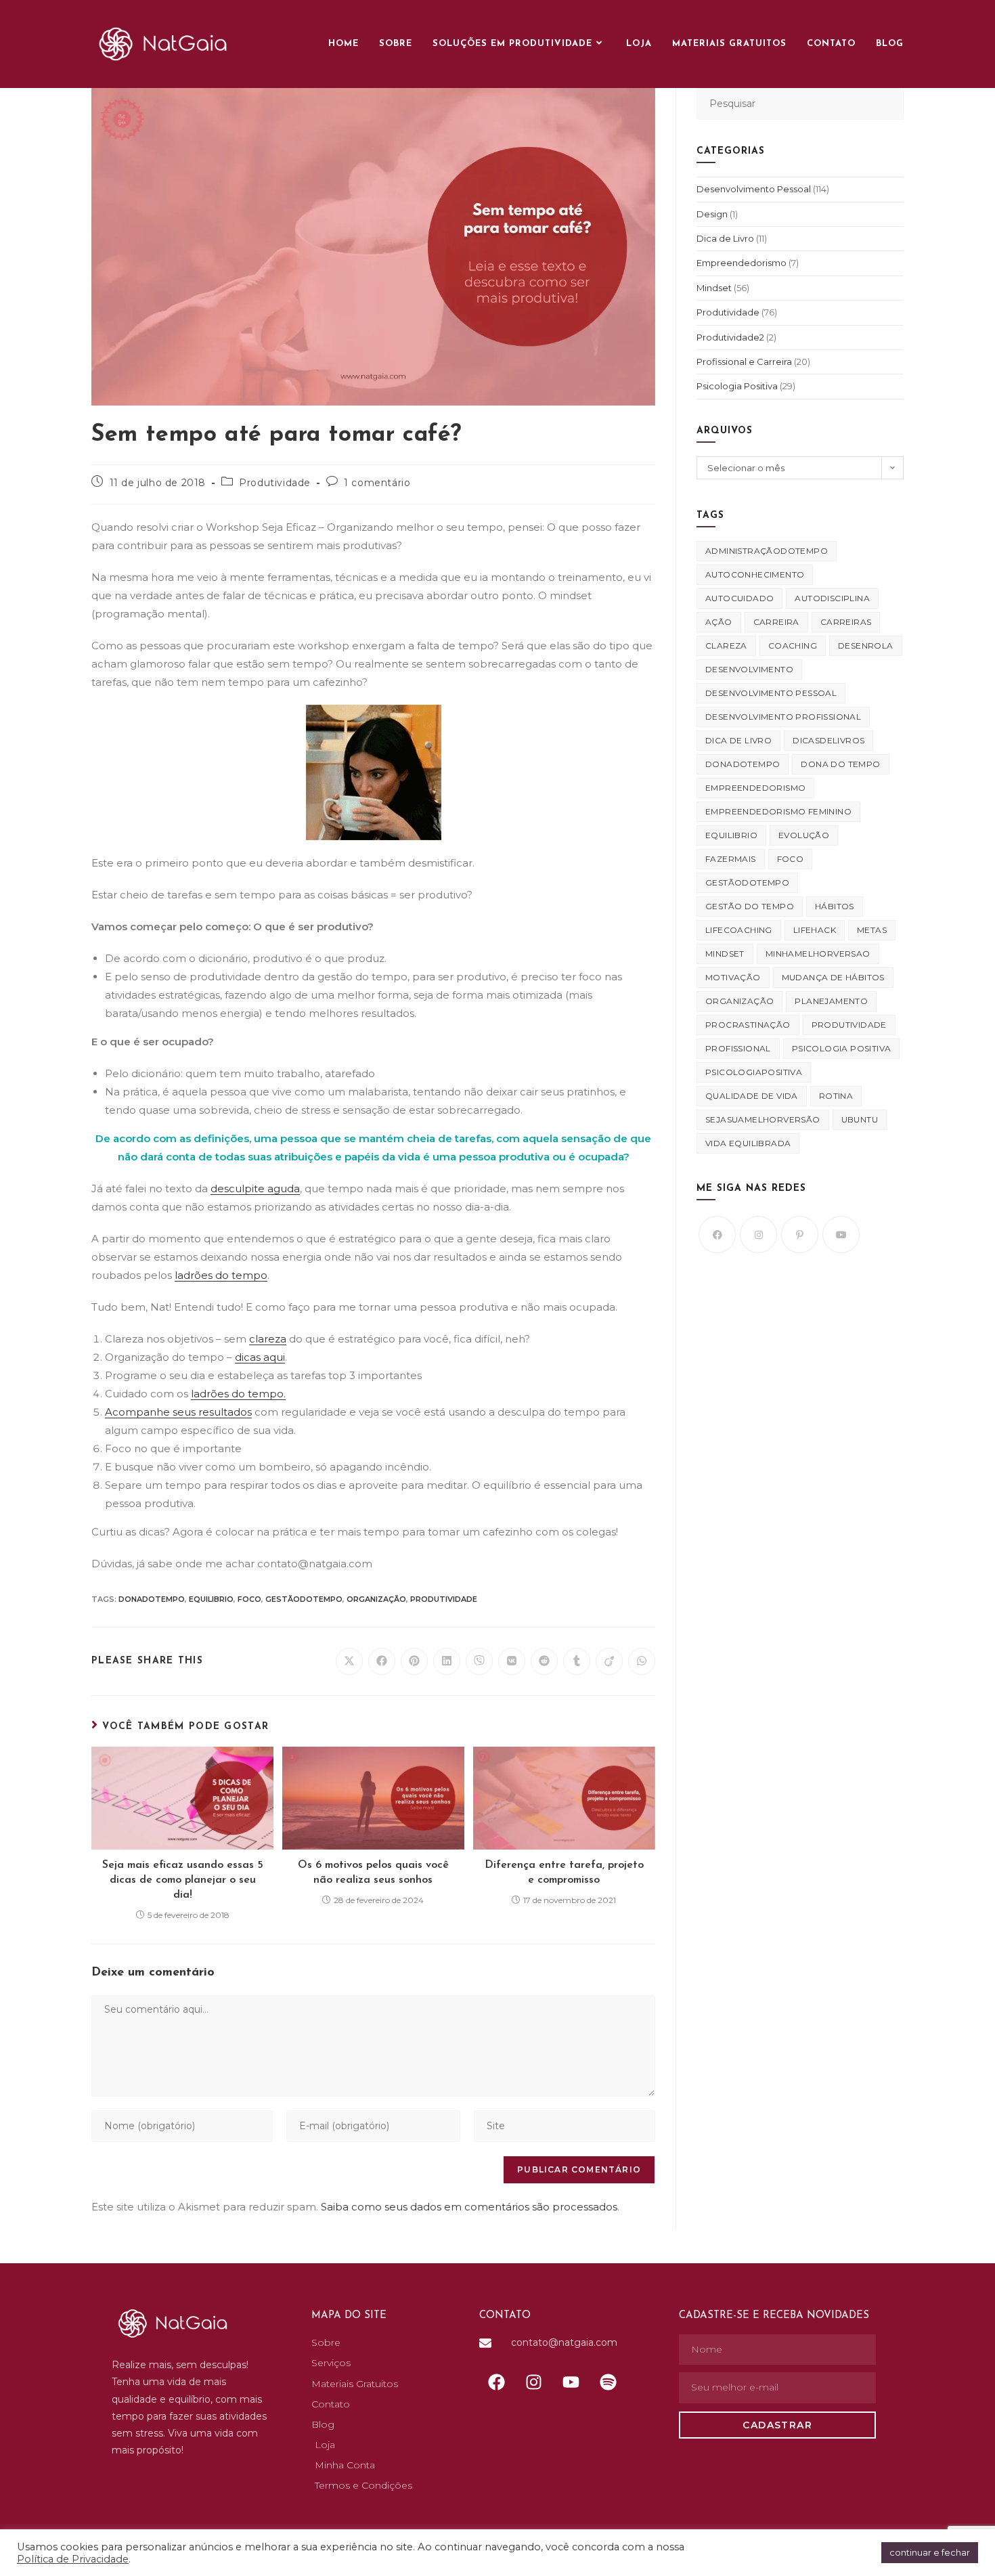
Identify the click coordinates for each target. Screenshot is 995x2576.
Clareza (726, 646)
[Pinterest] (800, 1235)
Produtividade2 (730, 337)
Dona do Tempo (840, 764)
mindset (725, 954)
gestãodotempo (304, 1599)
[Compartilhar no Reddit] (544, 1661)
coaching (793, 646)
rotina (836, 1096)
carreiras (846, 622)
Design (712, 214)
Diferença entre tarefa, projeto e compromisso (564, 1873)
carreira (776, 622)
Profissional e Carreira (744, 362)
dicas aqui (260, 1357)
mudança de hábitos (833, 977)
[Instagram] (758, 1235)
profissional (738, 1048)
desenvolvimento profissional (783, 717)
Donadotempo (152, 1599)
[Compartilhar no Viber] (479, 1661)
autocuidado (739, 598)
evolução (804, 835)
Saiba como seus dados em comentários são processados (469, 2207)
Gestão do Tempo (750, 906)
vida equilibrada (748, 1143)
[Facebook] (717, 1235)
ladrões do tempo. (238, 1394)
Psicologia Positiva (737, 386)
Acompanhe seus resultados (178, 1412)
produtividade (444, 1599)
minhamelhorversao (818, 954)
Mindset (714, 288)
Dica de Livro (725, 238)
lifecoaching (739, 930)
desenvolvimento (749, 669)
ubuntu (860, 1119)
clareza (268, 1339)
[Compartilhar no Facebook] (382, 1661)
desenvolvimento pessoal (771, 693)
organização (376, 1599)
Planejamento (831, 1001)
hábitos (835, 906)
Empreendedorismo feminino (778, 811)
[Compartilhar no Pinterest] (414, 1661)
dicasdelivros (828, 740)
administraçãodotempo (767, 551)
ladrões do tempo (221, 1275)
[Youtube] (841, 1235)
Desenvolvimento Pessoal (754, 189)
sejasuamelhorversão (763, 1119)
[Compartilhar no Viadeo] (609, 1661)
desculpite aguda (255, 1188)
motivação (733, 977)
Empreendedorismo (742, 263)
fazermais (731, 859)
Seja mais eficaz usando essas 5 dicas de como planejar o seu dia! (183, 1880)
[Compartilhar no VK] (512, 1661)
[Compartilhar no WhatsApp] (642, 1661)
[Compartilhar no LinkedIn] (447, 1661)
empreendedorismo (755, 788)
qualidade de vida (752, 1096)
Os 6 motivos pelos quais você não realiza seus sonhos (373, 1873)
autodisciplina (832, 598)
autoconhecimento (755, 574)
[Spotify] (608, 2382)
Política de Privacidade (73, 2559)
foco (249, 1599)
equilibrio (211, 1599)
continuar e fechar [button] (930, 2552)
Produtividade (275, 483)
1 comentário (377, 483)
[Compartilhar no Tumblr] (577, 1661)
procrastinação (748, 1025)
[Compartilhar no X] (349, 1661)
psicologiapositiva (754, 1072)
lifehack (815, 930)
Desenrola (866, 646)
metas (872, 930)
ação (719, 622)
